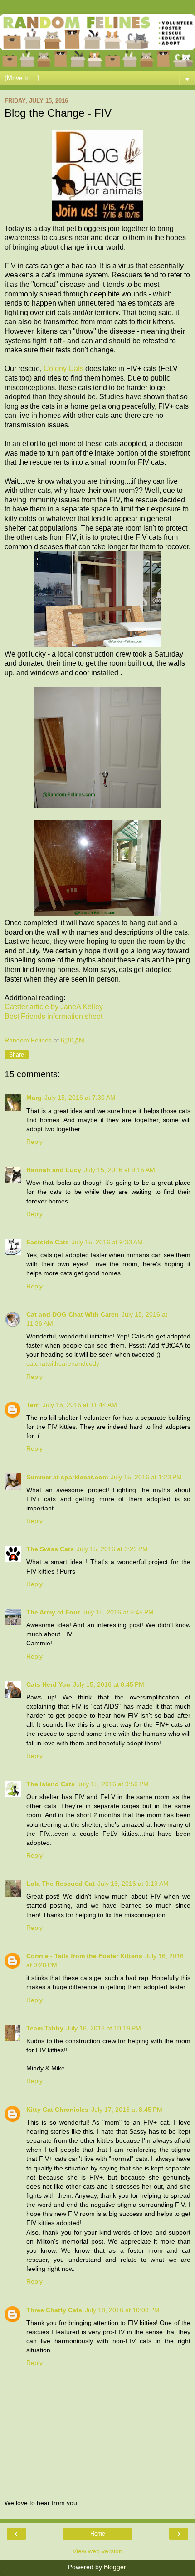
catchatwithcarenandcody (63, 1363)
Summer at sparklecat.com (67, 1477)
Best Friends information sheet (54, 1016)
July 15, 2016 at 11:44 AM (80, 1405)
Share (17, 1055)
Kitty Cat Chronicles (57, 2110)
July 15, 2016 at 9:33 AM (107, 1242)
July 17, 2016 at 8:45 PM (127, 2110)
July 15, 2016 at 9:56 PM (113, 1784)
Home (98, 2534)
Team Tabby (45, 2028)
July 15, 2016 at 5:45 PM (118, 1612)
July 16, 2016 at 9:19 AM (133, 1884)
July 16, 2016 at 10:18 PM (104, 2028)
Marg (34, 1098)
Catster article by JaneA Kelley (54, 1007)
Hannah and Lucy (54, 1170)
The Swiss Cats (50, 1549)
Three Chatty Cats (54, 2310)
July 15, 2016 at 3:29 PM (112, 1549)
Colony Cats (63, 368)
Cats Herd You (48, 1684)
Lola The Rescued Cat (61, 1884)
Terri (33, 1405)
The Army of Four (53, 1612)
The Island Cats (51, 1784)
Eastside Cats (48, 1242)
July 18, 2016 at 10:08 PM (122, 2310)
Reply (34, 1142)
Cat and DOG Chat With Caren (73, 1314)
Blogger (115, 2567)
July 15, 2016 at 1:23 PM (146, 1477)
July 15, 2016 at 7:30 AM (80, 1098)
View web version (97, 2551)
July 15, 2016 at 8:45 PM (109, 1684)
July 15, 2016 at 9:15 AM (119, 1170)
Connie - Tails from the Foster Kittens (84, 1956)
